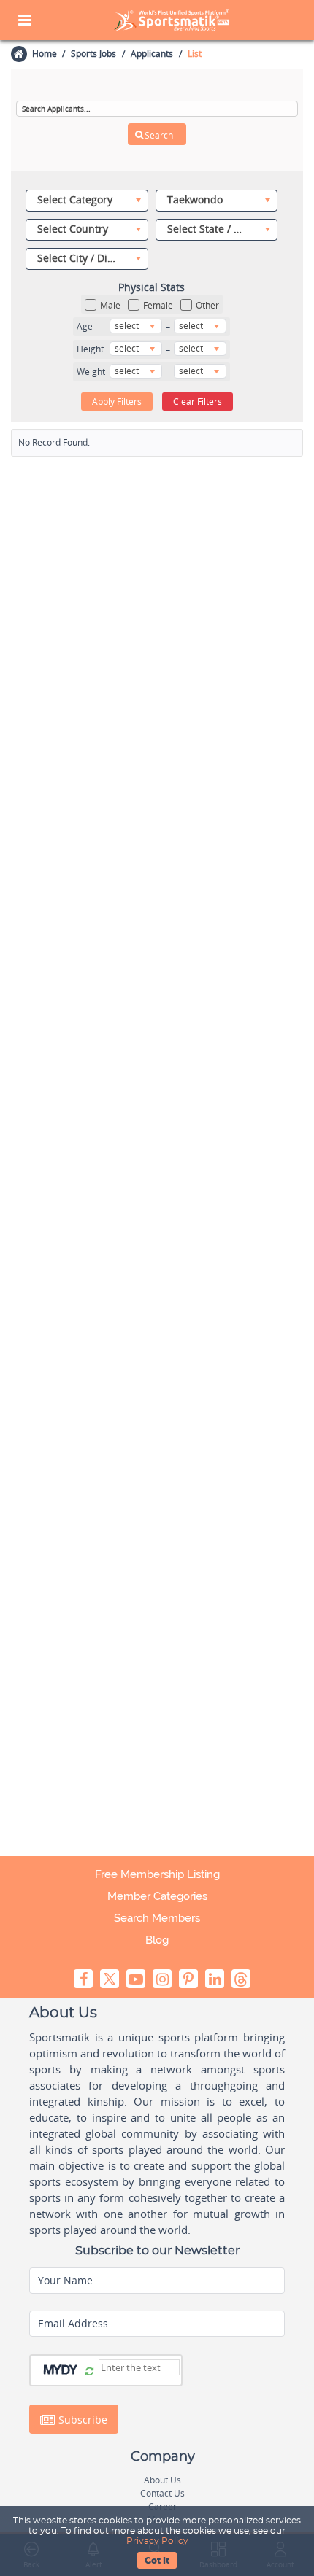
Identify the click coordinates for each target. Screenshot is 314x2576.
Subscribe (81, 2420)
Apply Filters (117, 401)
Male (110, 305)
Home (45, 54)
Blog (157, 1940)
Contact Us (162, 2493)
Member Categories (157, 1896)
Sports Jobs (93, 54)
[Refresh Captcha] (89, 2372)
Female (158, 305)
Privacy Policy (157, 2541)
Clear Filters (198, 401)
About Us (162, 2480)
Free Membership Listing (157, 1874)
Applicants (152, 54)
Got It (157, 2561)
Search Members (157, 1918)
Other (207, 305)
